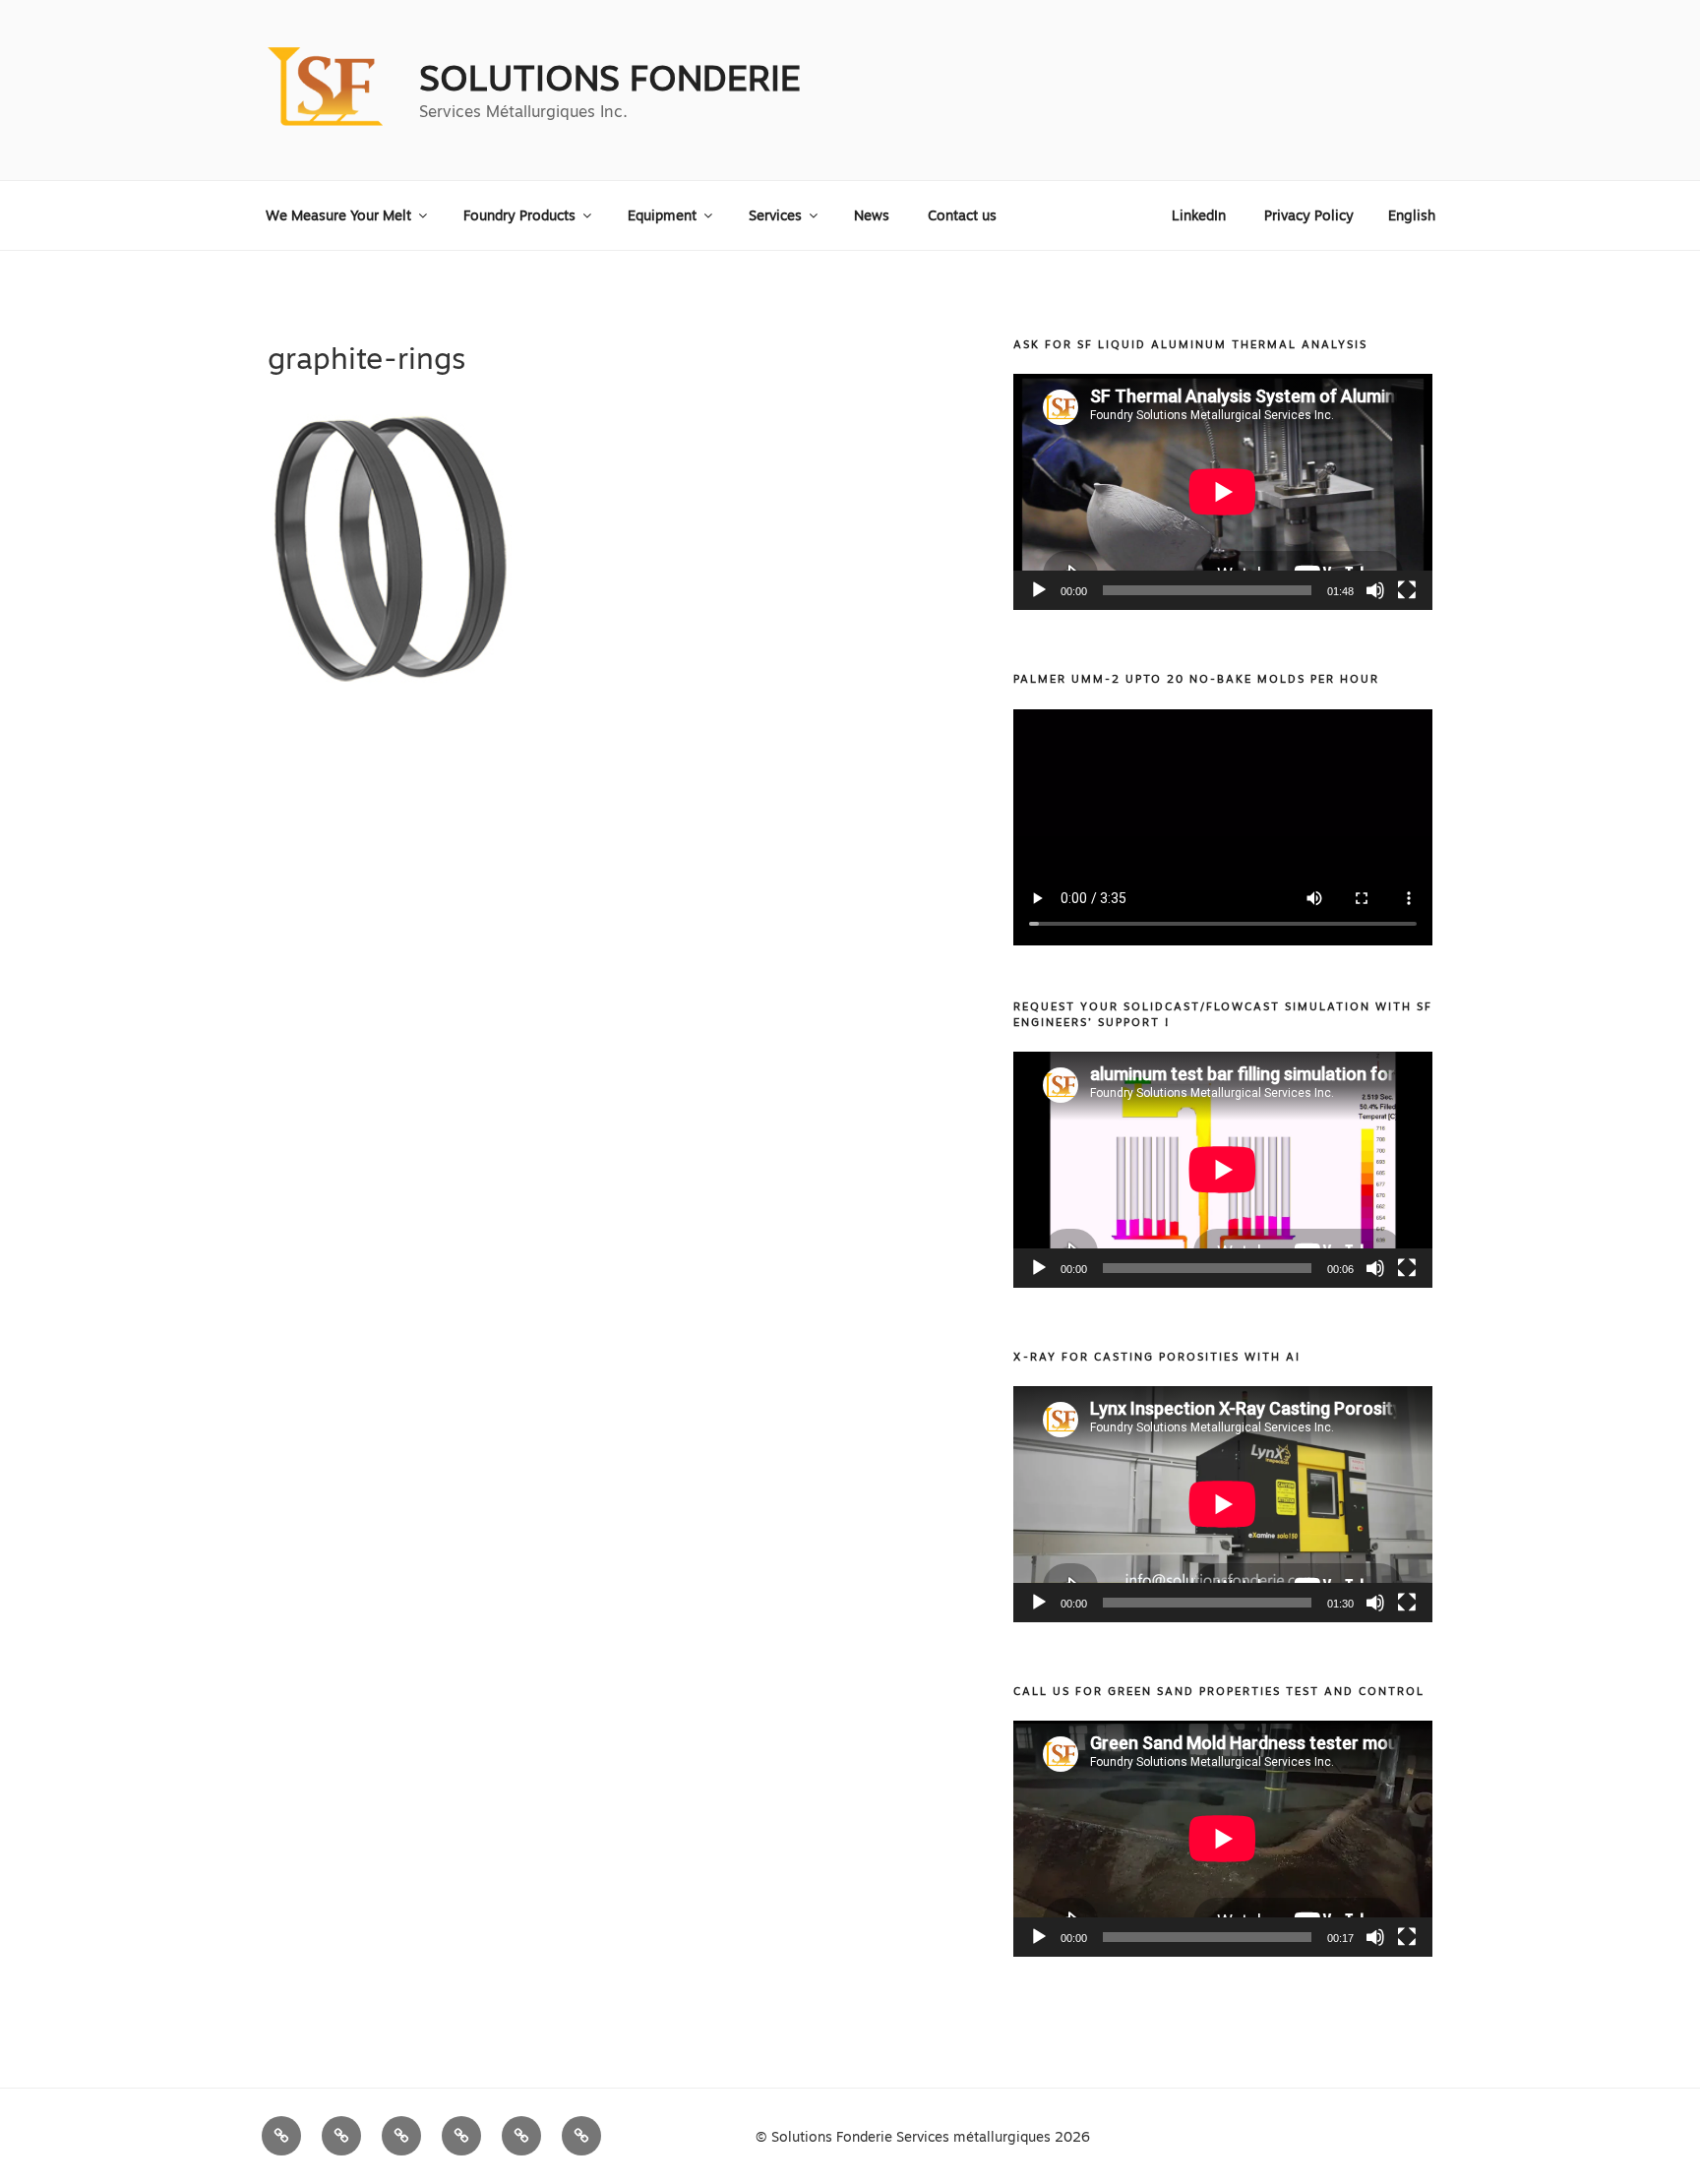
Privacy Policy (1309, 215)
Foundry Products (519, 215)
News (872, 215)
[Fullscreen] (1407, 590)
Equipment (662, 215)
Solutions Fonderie (610, 78)
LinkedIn (1199, 215)
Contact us (962, 215)
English (1412, 215)
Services (775, 215)
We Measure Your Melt (338, 215)
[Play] (1039, 590)
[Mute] (1375, 590)
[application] (1223, 492)
